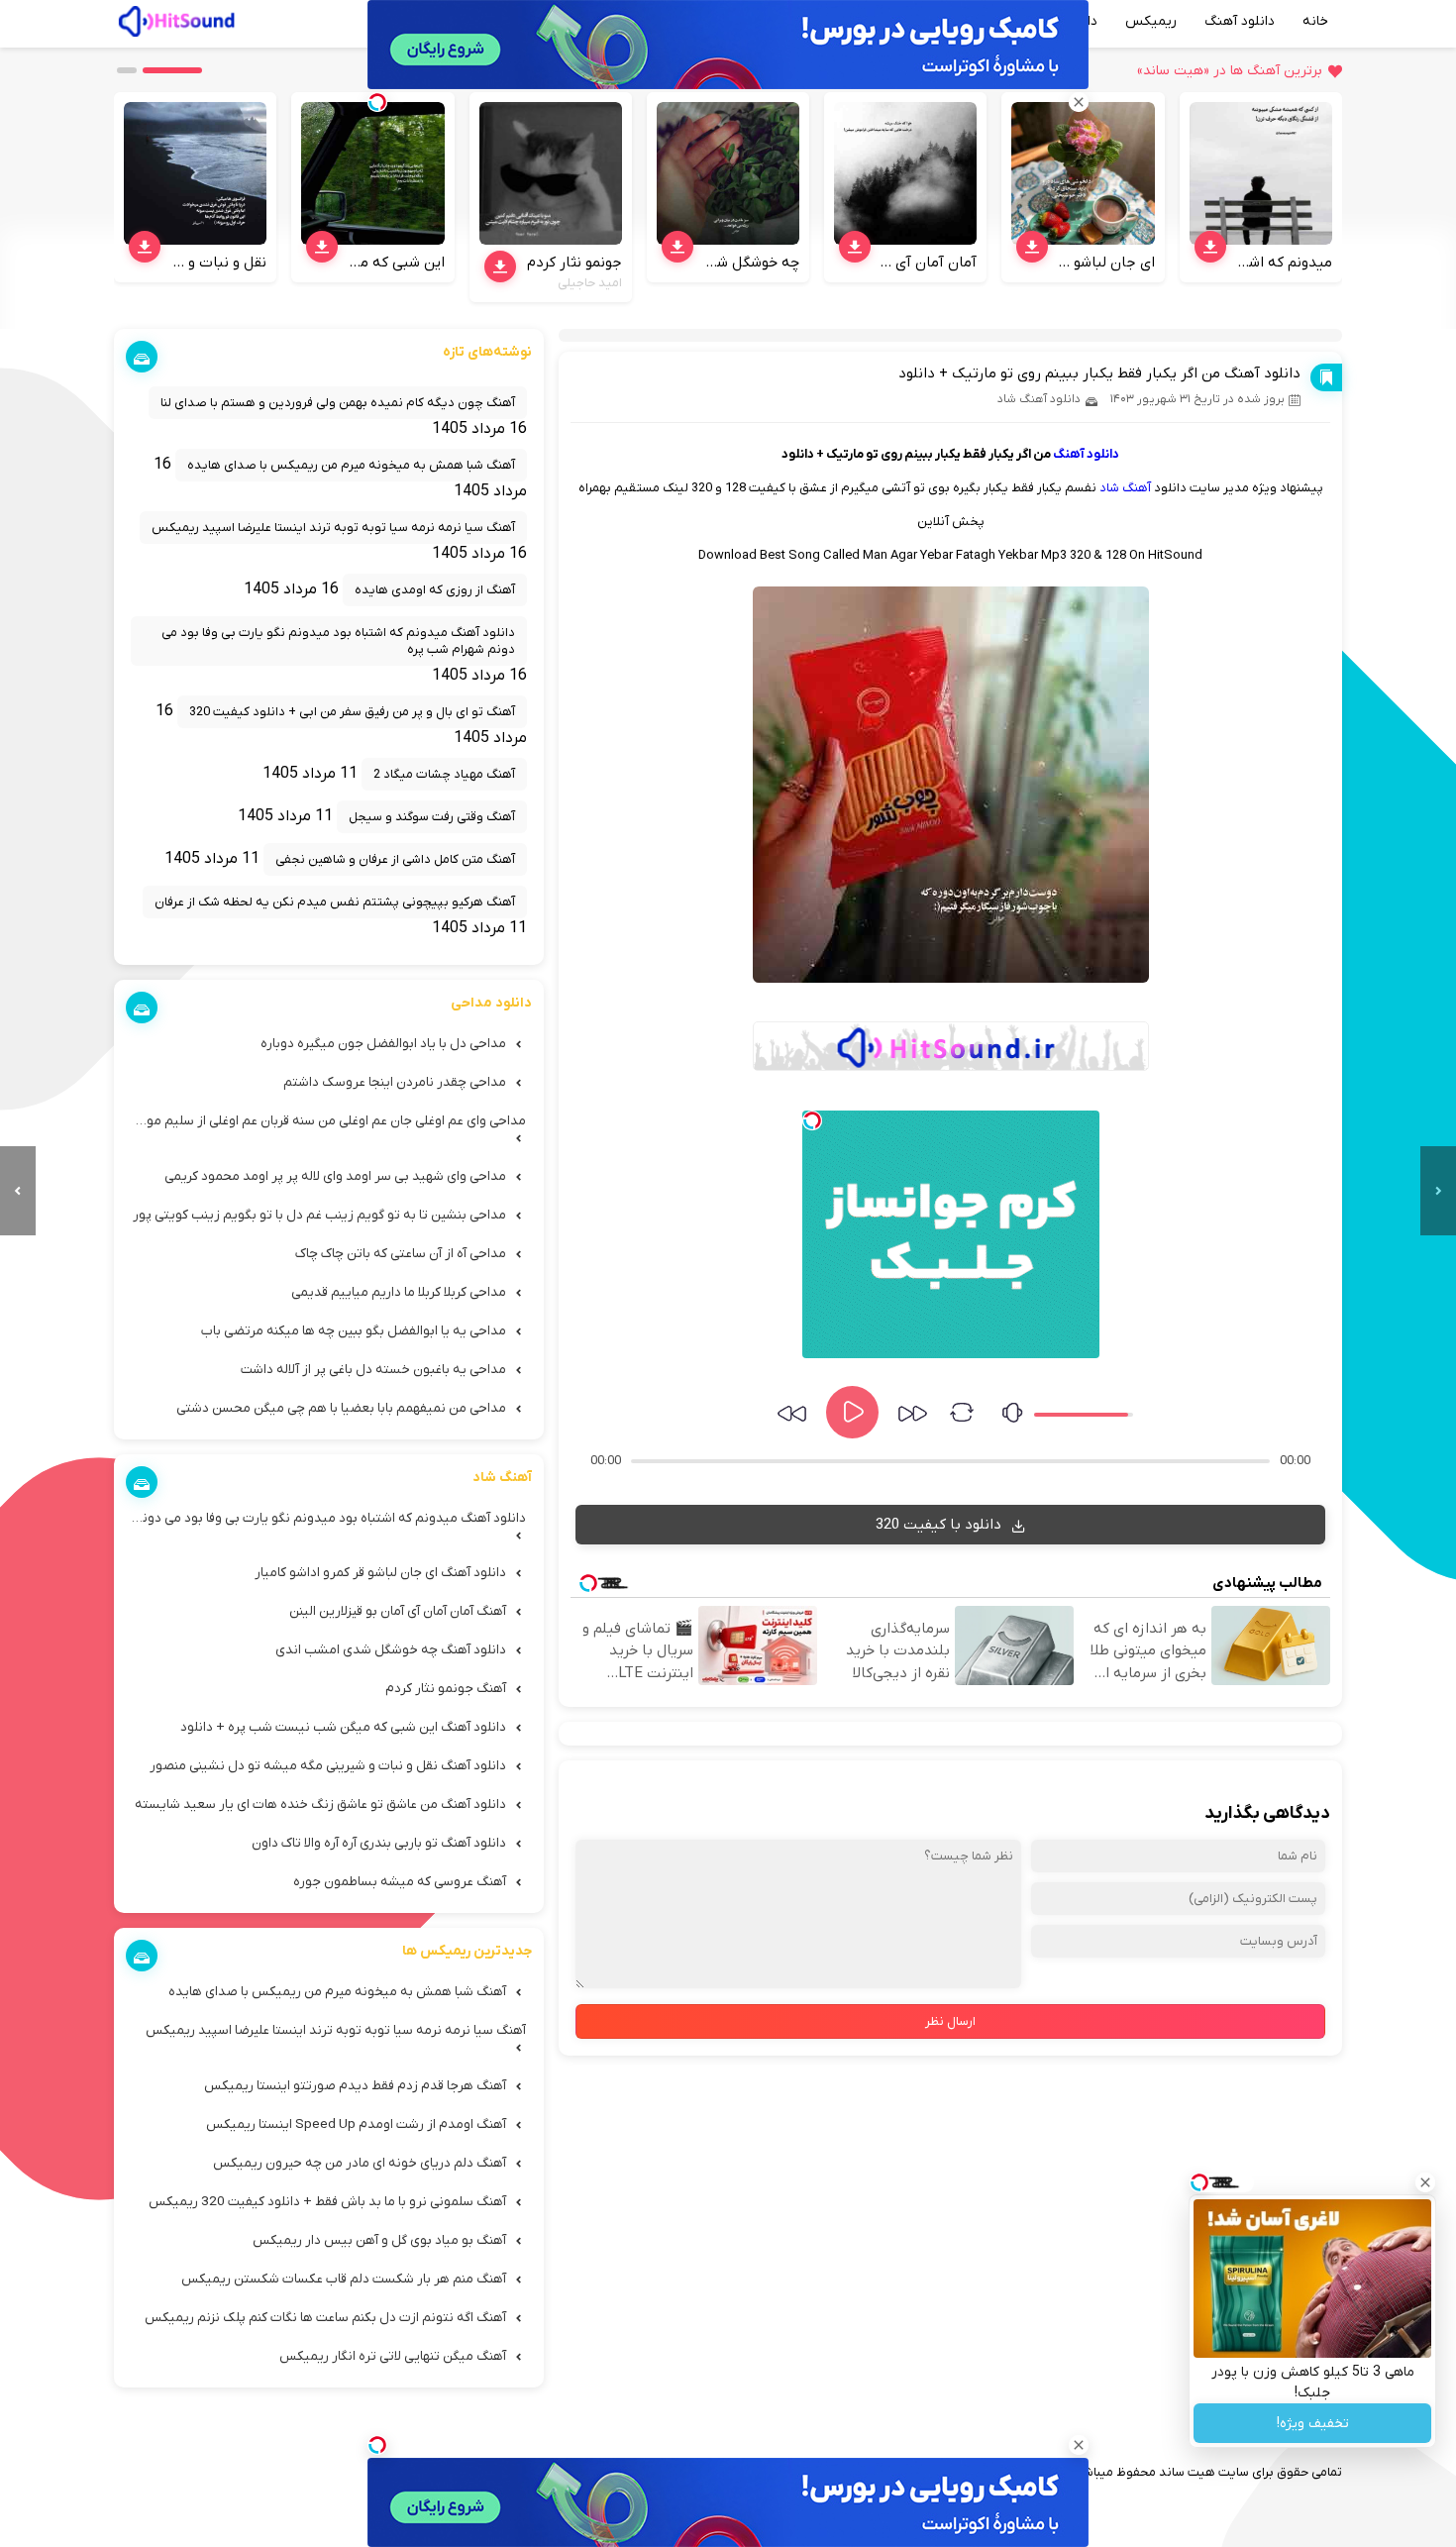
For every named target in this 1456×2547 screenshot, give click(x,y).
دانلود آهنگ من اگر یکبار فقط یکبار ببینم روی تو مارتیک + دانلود (1099, 373)
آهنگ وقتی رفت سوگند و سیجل (432, 817)
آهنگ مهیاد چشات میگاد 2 (444, 774)
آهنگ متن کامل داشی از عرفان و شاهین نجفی (395, 859)
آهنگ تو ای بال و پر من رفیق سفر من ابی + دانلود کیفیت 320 (352, 712)
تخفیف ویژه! (1313, 2424)
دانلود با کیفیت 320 (940, 1525)
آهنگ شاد (1125, 488)
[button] (172, 70)
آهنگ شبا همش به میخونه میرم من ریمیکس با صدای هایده (351, 465)
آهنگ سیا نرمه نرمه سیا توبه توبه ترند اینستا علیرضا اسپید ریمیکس (333, 528)
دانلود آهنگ (1240, 21)
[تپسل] (812, 1120)
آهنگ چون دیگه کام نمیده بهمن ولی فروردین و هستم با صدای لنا (338, 403)
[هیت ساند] (176, 19)
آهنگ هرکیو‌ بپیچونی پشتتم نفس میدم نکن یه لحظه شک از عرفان (335, 902)
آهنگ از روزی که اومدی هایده (435, 590)
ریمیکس (1151, 21)
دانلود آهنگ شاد (1039, 399)
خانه (1315, 21)
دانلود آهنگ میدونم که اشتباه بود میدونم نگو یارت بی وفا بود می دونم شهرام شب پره (338, 641)
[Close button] (1425, 2182)
